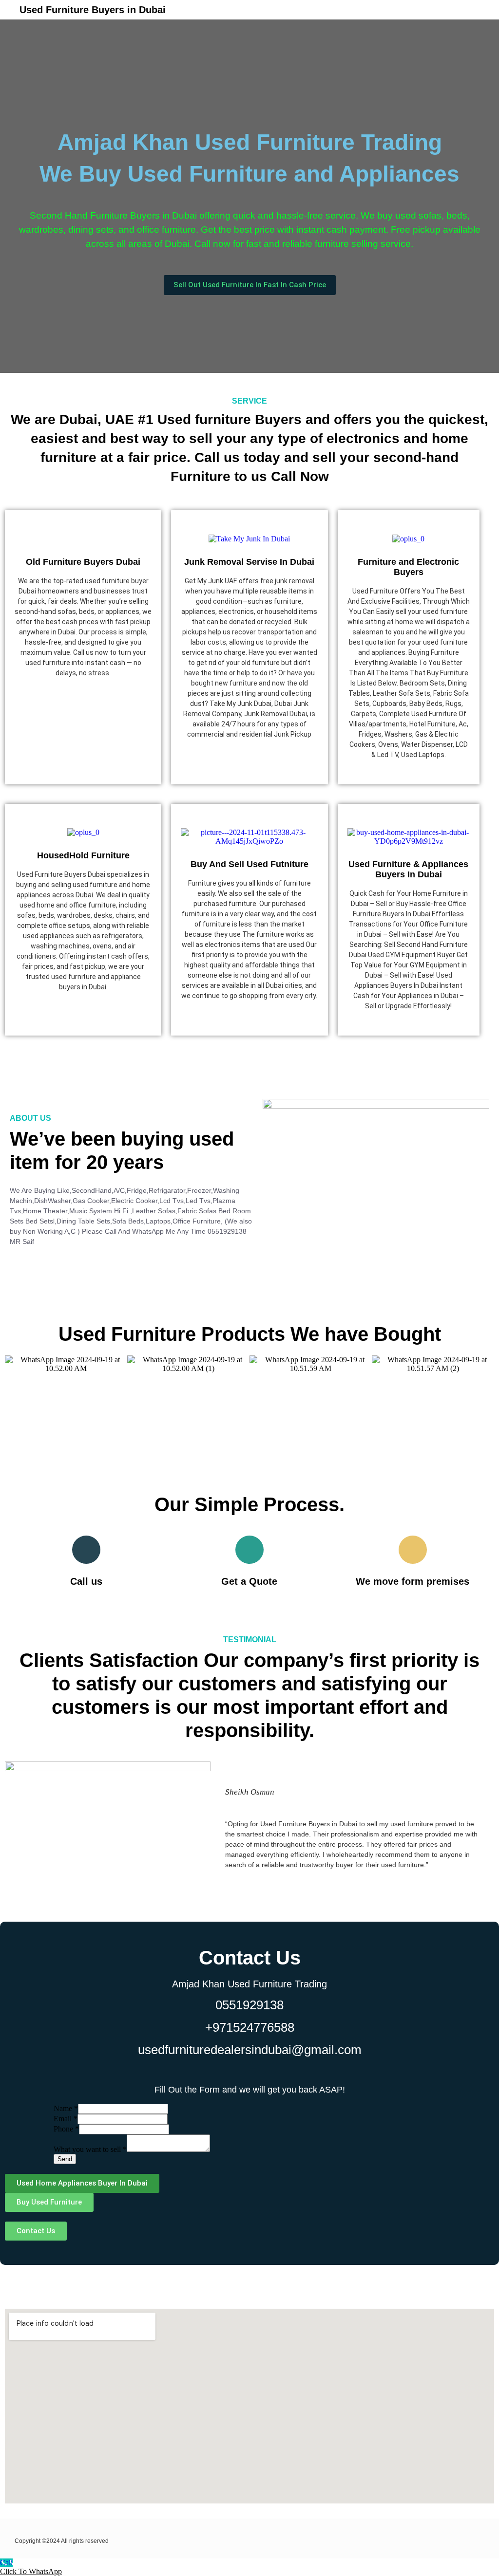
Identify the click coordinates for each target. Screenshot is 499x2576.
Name (66, 2108)
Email (66, 2119)
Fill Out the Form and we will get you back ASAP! (250, 2090)
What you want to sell (90, 2149)
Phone (66, 2129)
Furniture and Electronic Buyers (408, 567)
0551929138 (249, 2005)
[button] (365, 8)
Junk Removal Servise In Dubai (249, 562)
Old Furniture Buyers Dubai (83, 562)
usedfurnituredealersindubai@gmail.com (250, 2050)
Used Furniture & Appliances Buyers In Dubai (408, 869)
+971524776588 (250, 2027)
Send (65, 2159)
